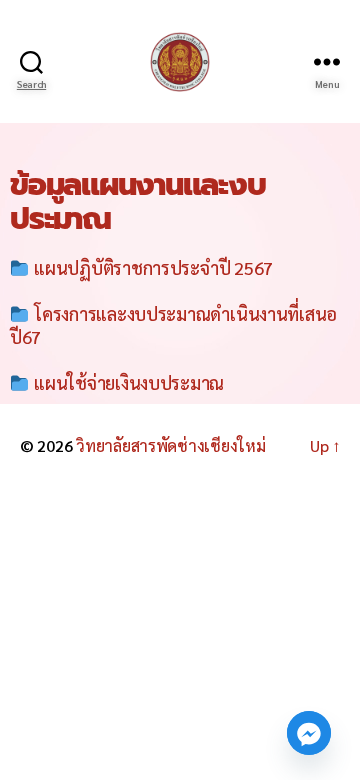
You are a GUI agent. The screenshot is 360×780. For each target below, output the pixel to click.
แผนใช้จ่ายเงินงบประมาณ (127, 382)
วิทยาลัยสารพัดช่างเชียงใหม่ (170, 445)
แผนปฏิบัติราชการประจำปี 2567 (152, 267)
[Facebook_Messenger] (309, 733)
